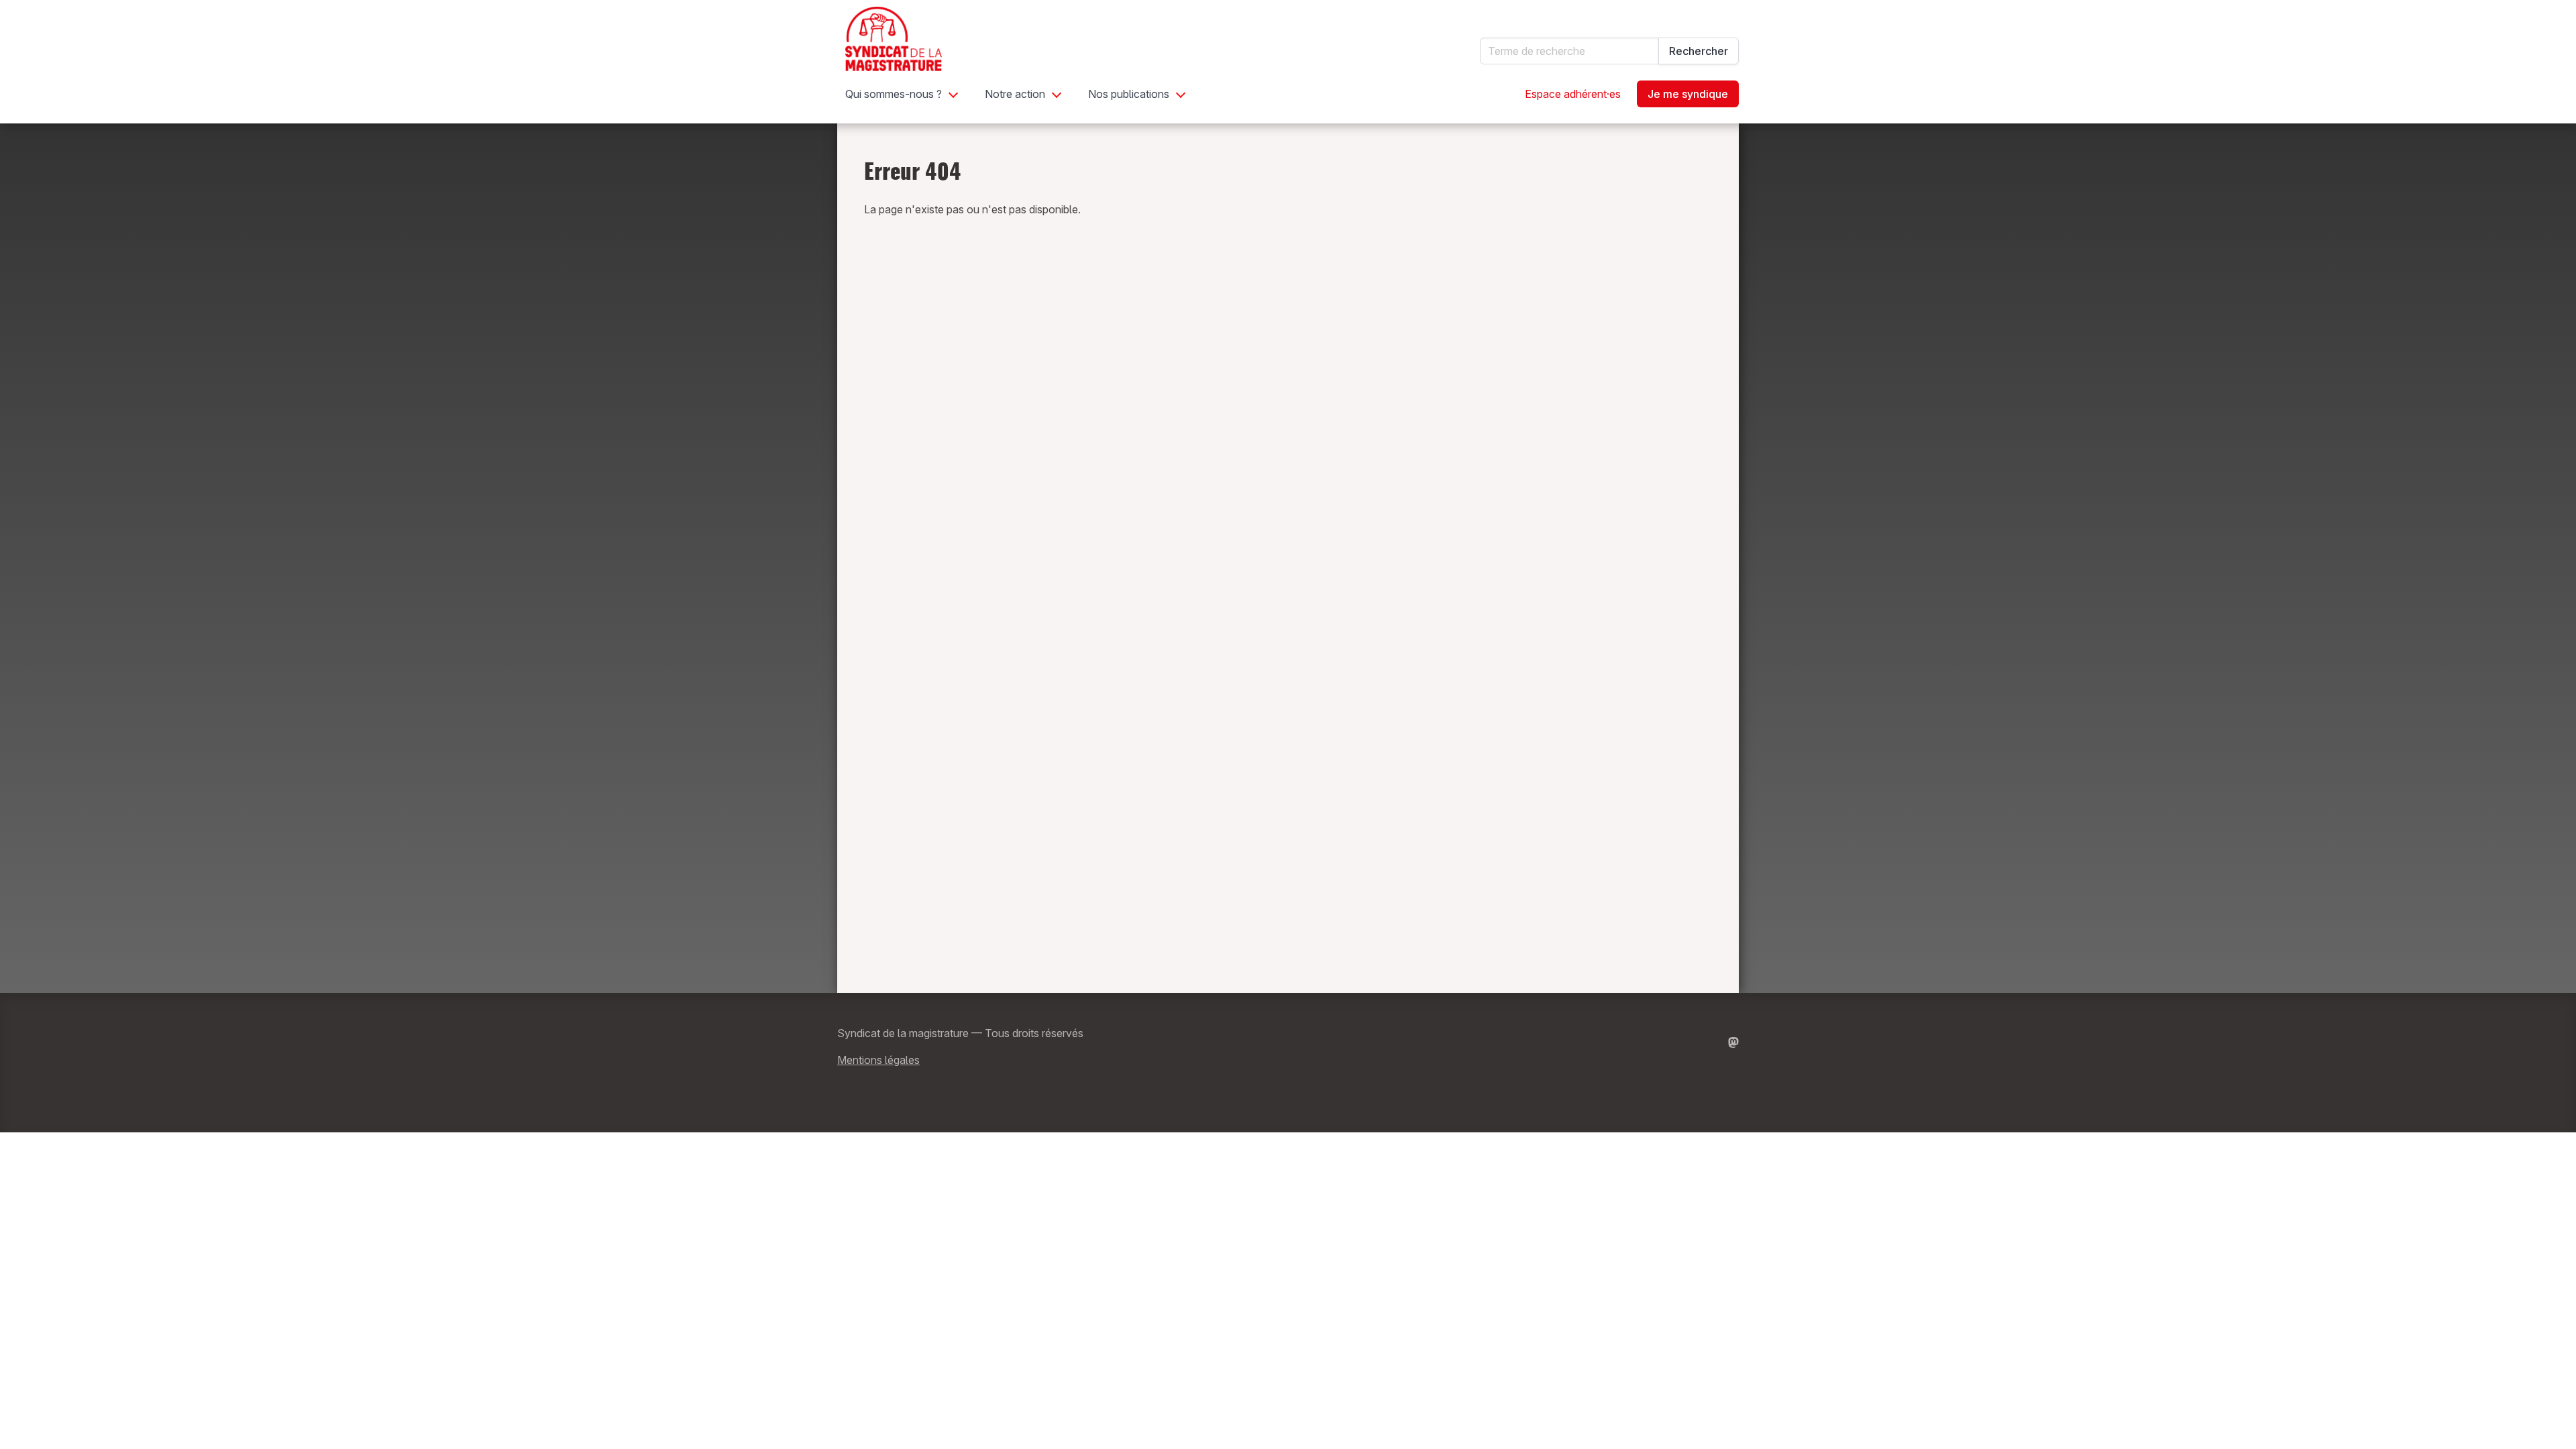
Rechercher (1699, 51)
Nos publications (1129, 94)
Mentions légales (878, 1060)
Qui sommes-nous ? (894, 94)
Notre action (1015, 94)
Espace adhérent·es (1573, 94)
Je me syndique (1688, 94)
